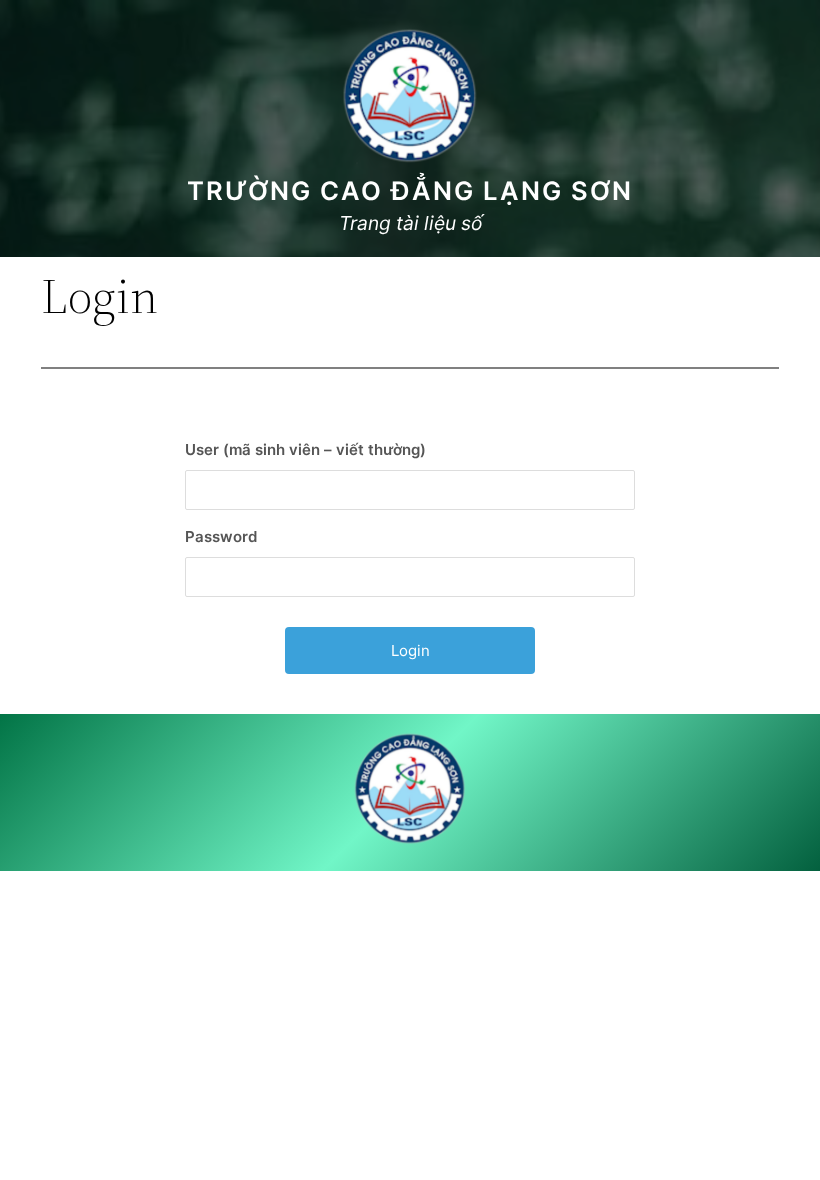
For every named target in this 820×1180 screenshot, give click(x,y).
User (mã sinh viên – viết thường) (305, 449)
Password (221, 536)
